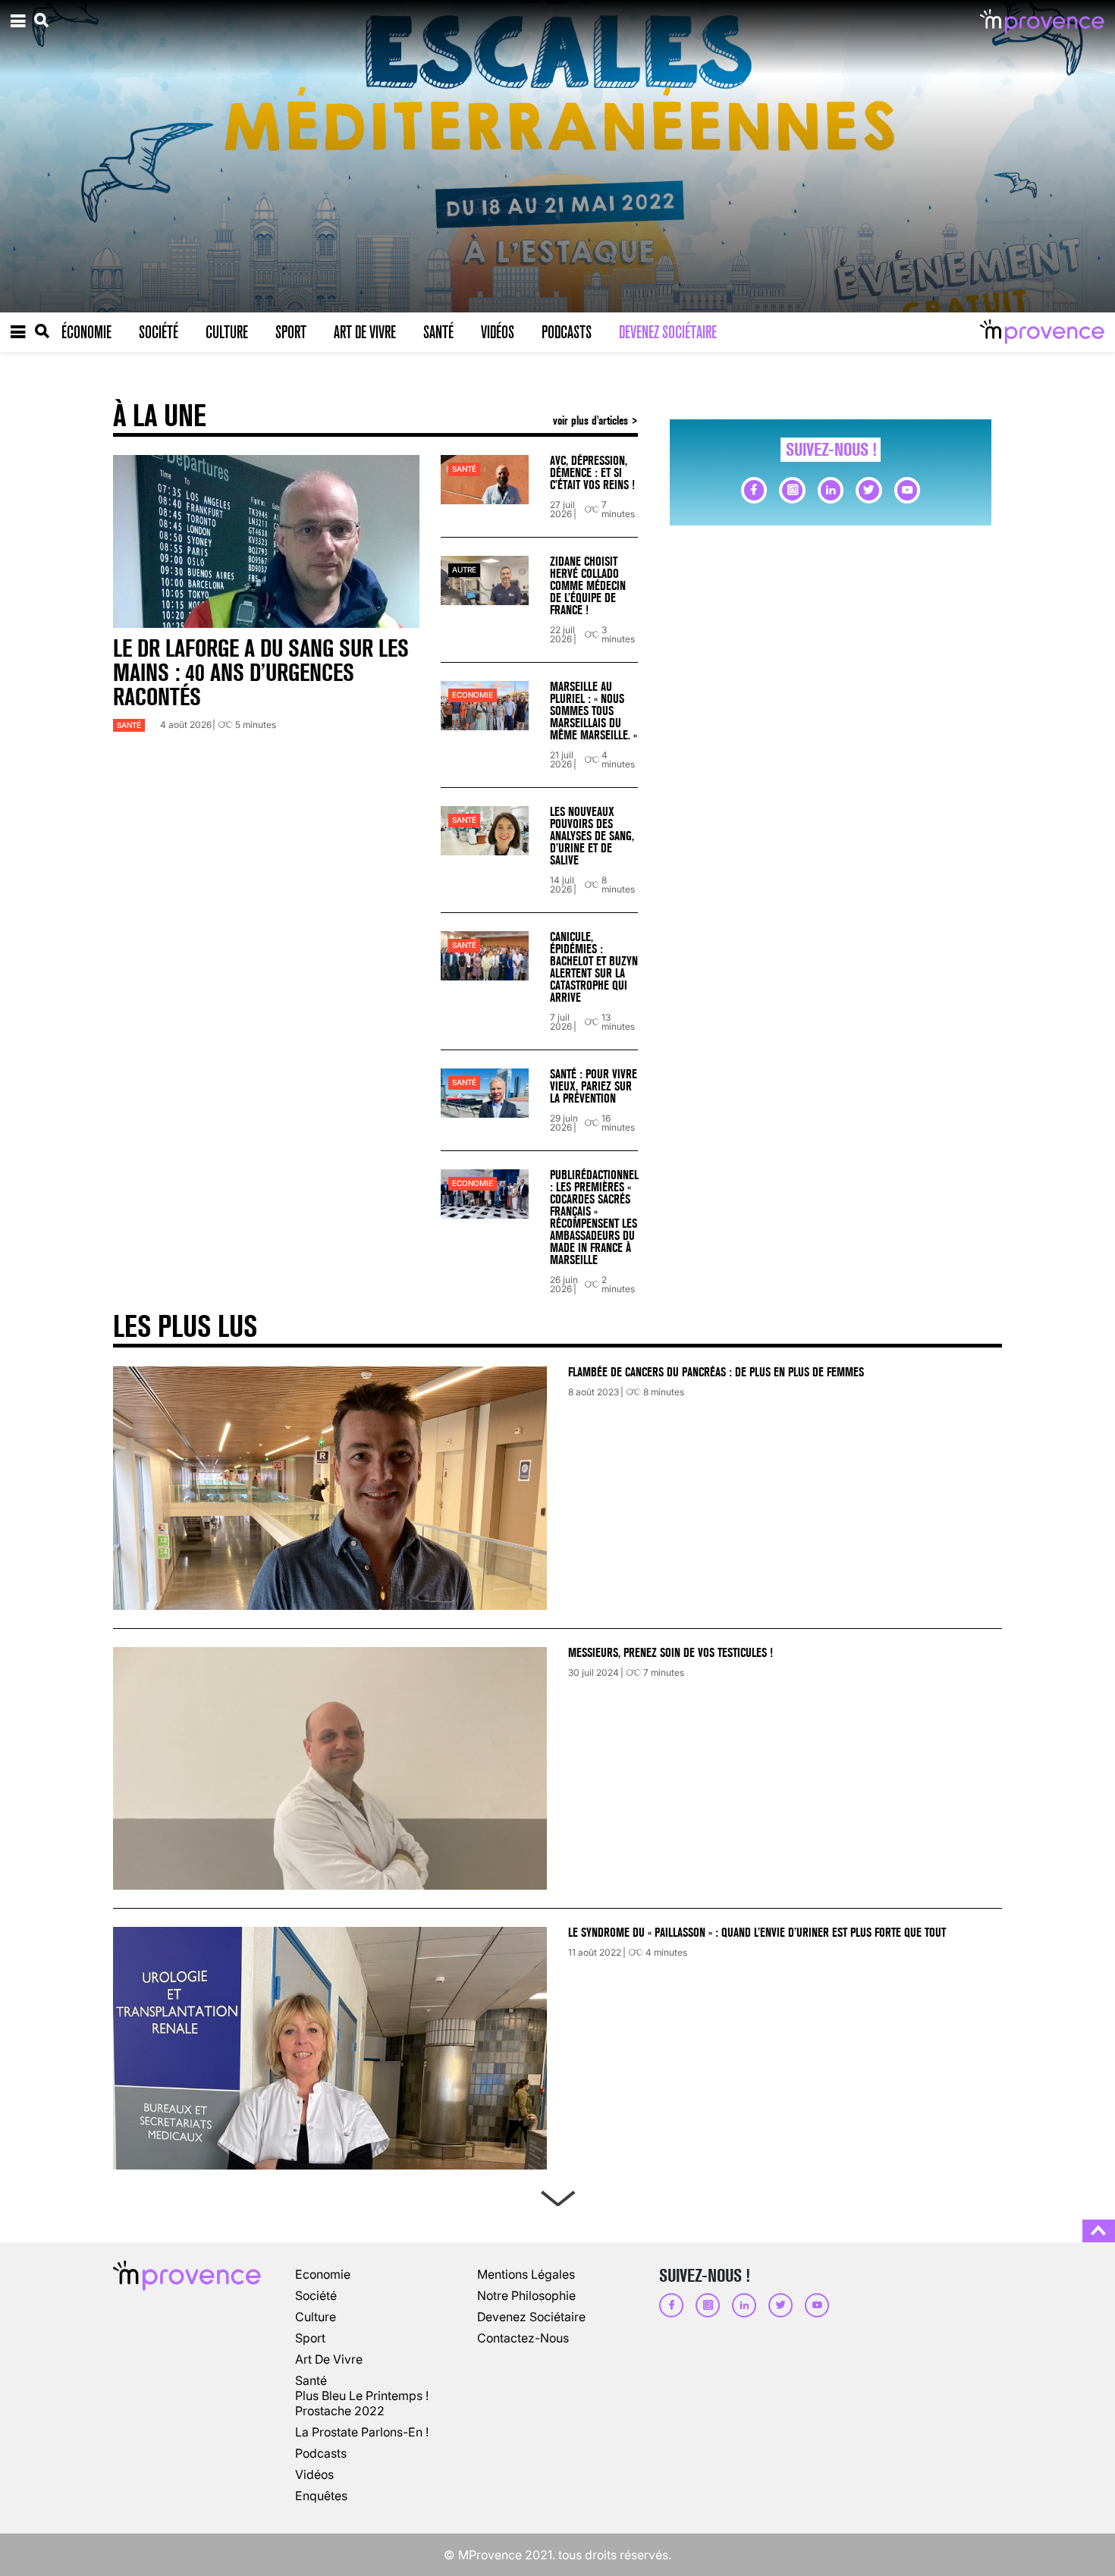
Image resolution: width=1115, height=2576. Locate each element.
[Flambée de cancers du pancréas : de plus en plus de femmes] (330, 1488)
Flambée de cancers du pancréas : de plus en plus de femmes (716, 1372)
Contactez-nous (523, 2338)
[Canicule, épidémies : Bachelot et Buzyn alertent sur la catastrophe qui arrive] (485, 956)
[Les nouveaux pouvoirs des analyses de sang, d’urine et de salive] (485, 831)
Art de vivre (365, 332)
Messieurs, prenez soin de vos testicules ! (671, 1653)
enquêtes (321, 2496)
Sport (291, 332)
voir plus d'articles (592, 420)
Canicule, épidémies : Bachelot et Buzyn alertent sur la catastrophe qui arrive (594, 967)
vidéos (314, 2474)
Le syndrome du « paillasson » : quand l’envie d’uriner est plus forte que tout (759, 1933)
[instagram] (792, 490)
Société (159, 332)
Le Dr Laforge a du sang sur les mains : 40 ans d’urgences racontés (261, 673)
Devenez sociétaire (668, 332)
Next (557, 2195)
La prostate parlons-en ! (362, 2432)
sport (310, 2338)
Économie (86, 332)
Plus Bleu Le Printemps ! (362, 2396)
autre (464, 570)
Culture (227, 332)
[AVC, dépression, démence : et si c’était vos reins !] (485, 480)
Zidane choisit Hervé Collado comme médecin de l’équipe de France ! (588, 586)
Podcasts (567, 332)
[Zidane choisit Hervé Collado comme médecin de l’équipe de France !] (485, 580)
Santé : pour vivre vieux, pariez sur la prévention (594, 1086)
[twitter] (868, 490)
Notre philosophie (526, 2295)
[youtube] (907, 490)
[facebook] (754, 490)
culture (316, 2317)
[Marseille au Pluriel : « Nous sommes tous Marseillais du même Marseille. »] (485, 706)
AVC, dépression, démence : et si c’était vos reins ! (592, 473)
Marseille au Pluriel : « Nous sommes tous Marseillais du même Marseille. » (594, 711)
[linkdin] (831, 490)
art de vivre (329, 2359)
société (316, 2295)
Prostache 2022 (340, 2411)
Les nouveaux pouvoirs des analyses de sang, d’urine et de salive (592, 836)
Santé (438, 332)
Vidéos (498, 332)
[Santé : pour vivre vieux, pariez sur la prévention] (485, 1093)
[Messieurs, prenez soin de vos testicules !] (330, 1768)
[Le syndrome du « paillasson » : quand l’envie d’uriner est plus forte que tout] (330, 2048)
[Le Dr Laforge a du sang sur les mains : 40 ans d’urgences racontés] (266, 541)
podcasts (321, 2453)
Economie (473, 695)
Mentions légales (526, 2274)
